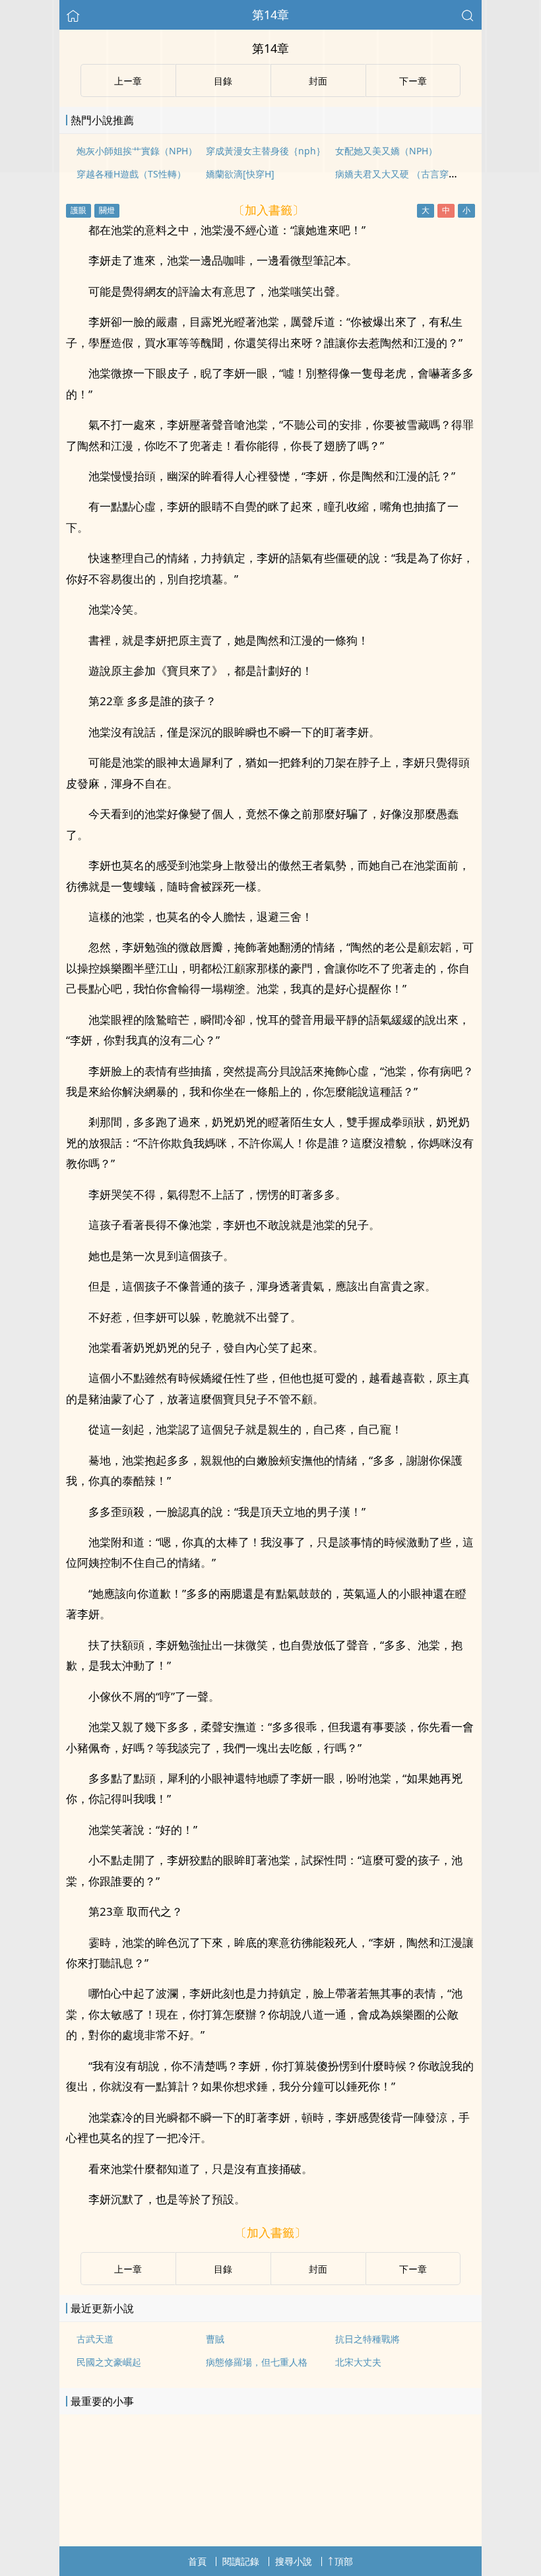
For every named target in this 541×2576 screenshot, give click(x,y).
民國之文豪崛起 (109, 2362)
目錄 (223, 2269)
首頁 (197, 2561)
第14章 (270, 15)
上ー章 (128, 2269)
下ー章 (413, 2269)
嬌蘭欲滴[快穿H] (240, 174)
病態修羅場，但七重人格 (257, 2362)
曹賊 (215, 2339)
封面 (318, 2269)
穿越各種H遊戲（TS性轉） (131, 174)
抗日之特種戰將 (367, 2339)
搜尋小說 (294, 2561)
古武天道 (95, 2339)
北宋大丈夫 (358, 2362)
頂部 (344, 2561)
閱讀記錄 (241, 2561)
